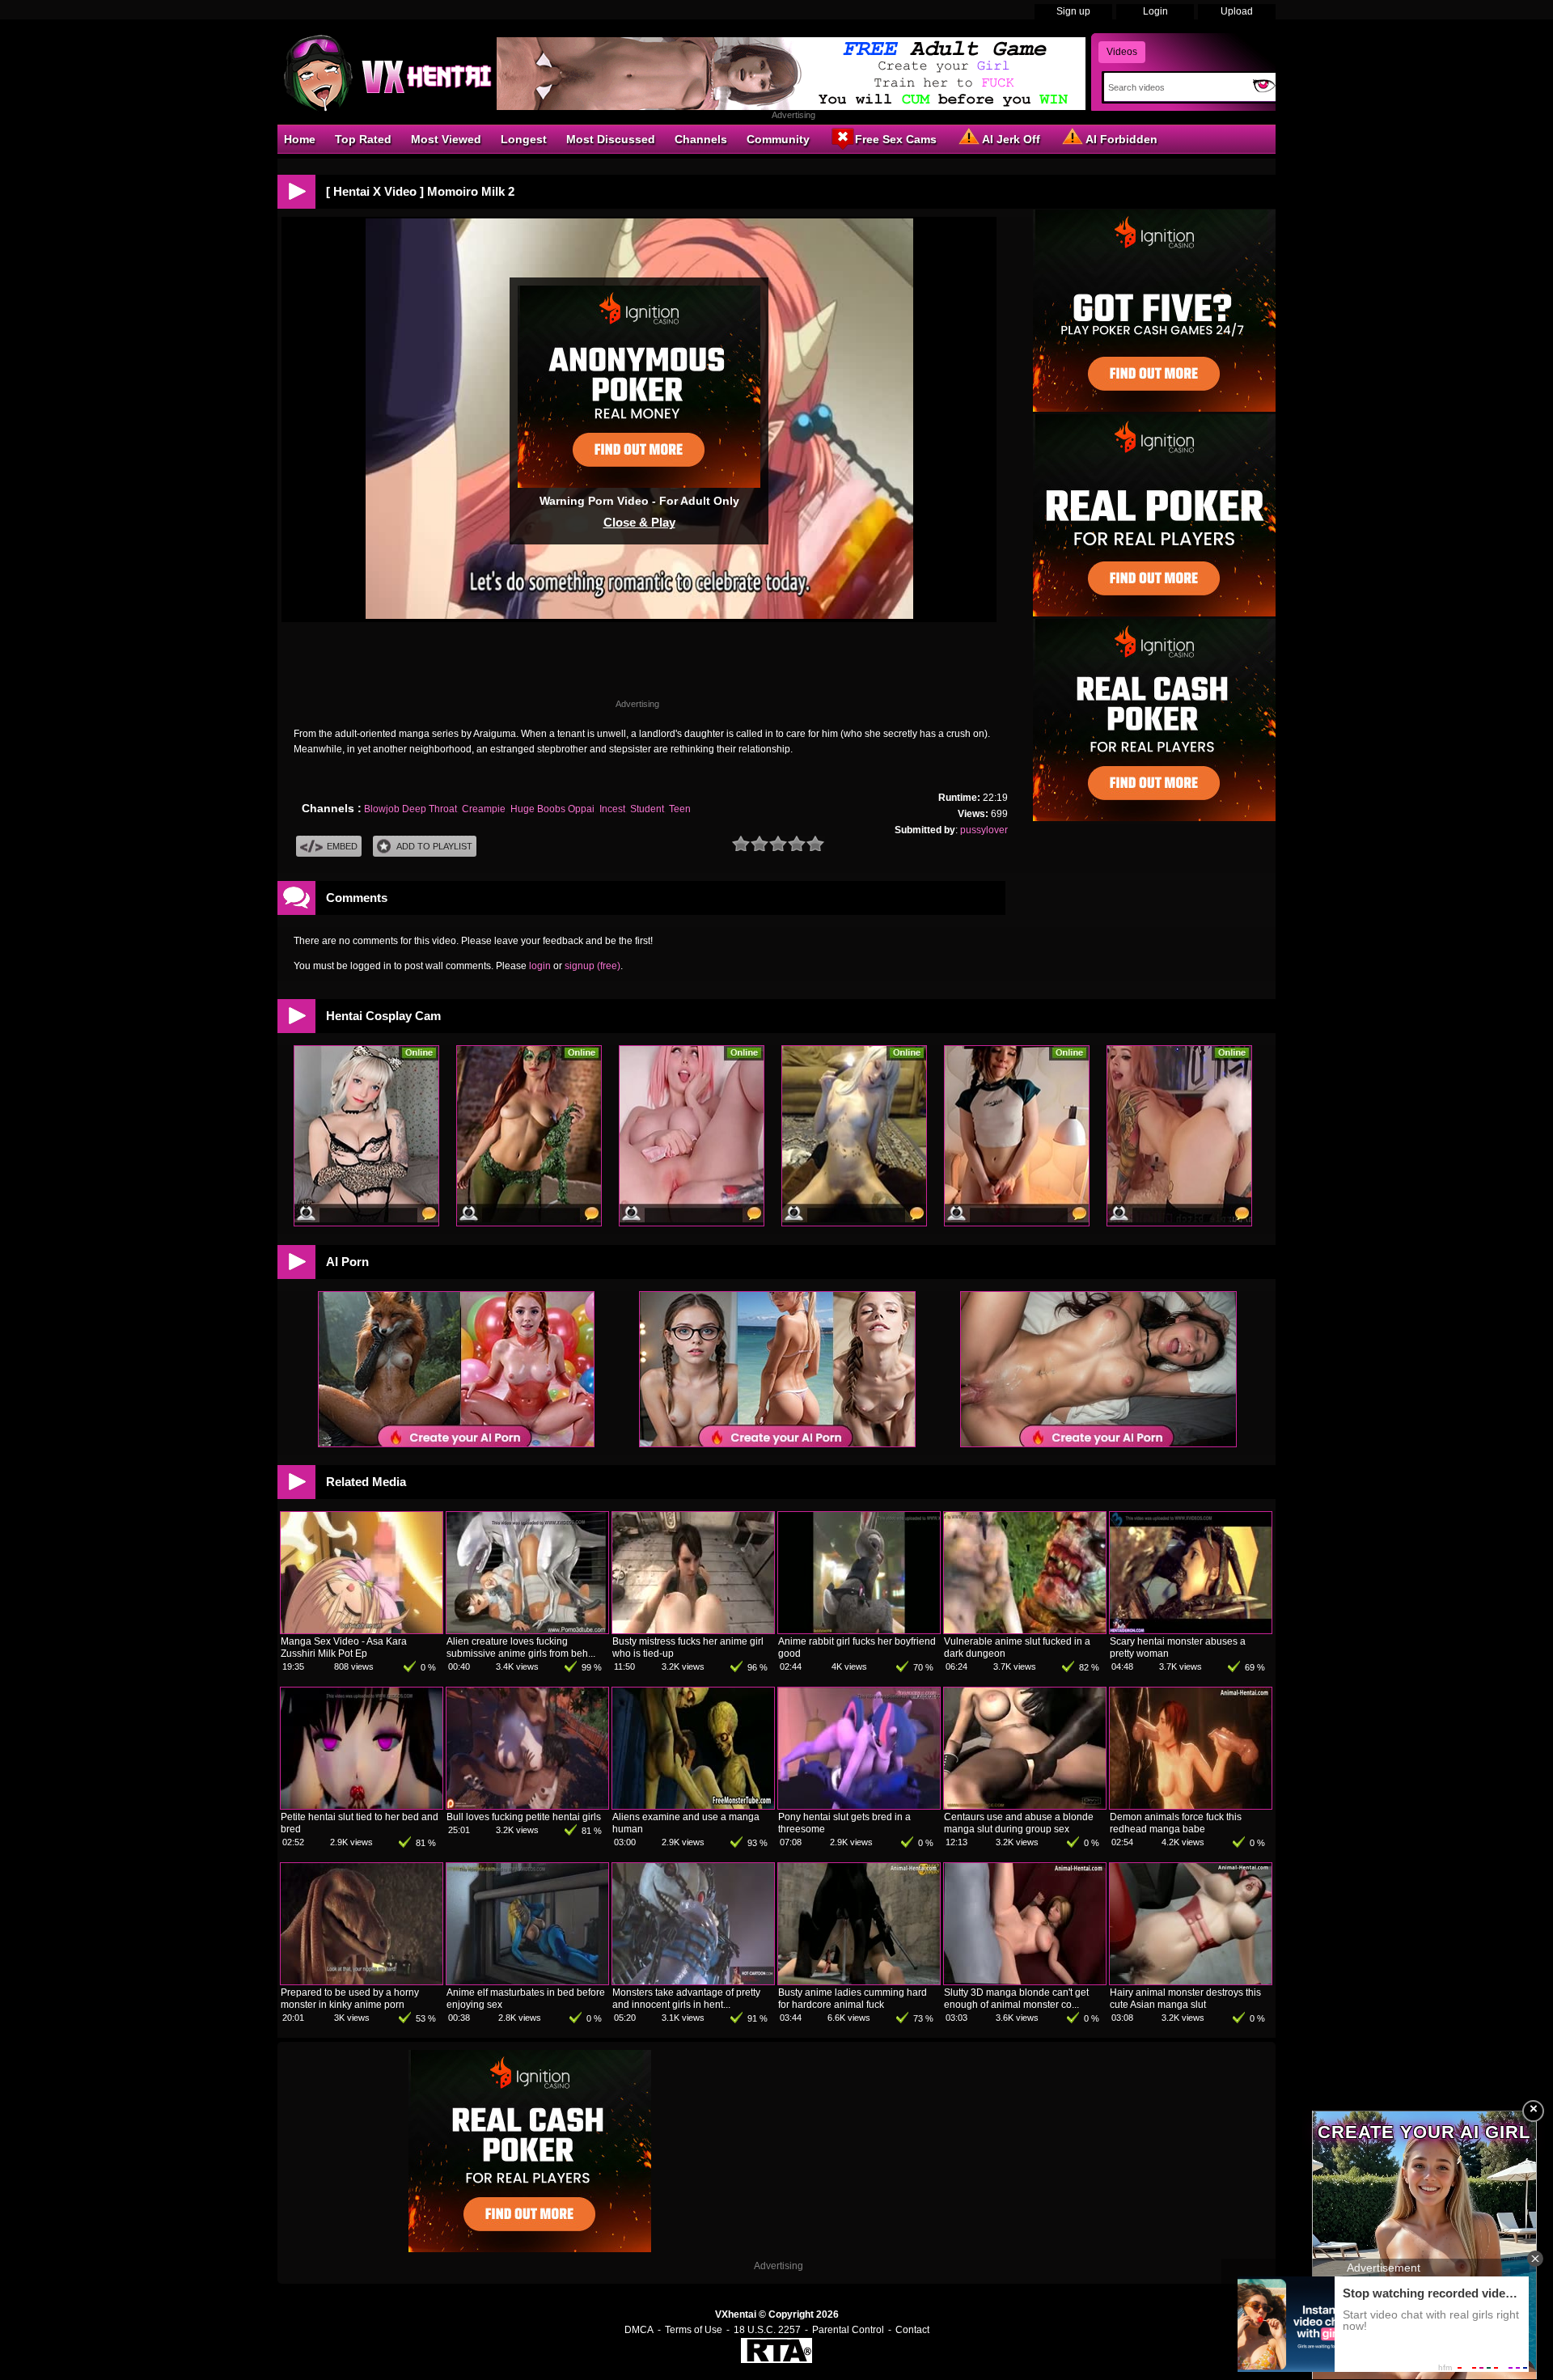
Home (300, 139)
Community (778, 139)
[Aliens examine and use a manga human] (693, 1806)
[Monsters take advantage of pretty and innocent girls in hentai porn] (693, 1981)
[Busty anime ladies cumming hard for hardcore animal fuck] (859, 1981)
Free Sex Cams (896, 139)
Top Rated (363, 139)
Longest (524, 139)
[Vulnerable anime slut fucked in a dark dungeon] (1025, 1630)
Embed (342, 846)
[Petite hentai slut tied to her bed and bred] (362, 1806)
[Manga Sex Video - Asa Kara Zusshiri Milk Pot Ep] (362, 1630)
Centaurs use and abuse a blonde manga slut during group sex (1019, 1823)
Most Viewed (446, 139)
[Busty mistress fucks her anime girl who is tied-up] (693, 1630)
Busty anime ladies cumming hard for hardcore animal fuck (853, 1999)
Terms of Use (694, 2330)
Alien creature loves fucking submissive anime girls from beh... (521, 1647)
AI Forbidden (1121, 139)
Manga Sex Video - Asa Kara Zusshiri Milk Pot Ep (344, 1647)
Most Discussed (611, 139)
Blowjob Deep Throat (410, 809)
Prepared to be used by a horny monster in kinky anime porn (350, 1999)
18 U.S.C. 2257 (767, 2330)
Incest (612, 809)
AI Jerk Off (1011, 139)
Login (1155, 11)
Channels (701, 139)
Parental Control (848, 2330)
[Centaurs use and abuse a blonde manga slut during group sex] (1025, 1806)
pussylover (984, 830)
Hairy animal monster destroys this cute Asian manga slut (1185, 1999)
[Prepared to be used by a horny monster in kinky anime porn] (362, 1981)
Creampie (484, 809)
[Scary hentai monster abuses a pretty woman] (1191, 1630)
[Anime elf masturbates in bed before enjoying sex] (527, 1981)
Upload (1237, 11)
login (540, 966)
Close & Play (639, 522)
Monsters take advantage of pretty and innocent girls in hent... (686, 1999)
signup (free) (592, 966)
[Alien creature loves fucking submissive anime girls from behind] (527, 1630)
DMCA (639, 2330)
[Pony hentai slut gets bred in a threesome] (859, 1806)
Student (647, 809)
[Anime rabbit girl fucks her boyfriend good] (859, 1630)
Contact (912, 2330)
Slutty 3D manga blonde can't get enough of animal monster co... (1016, 1999)
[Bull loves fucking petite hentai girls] (527, 1806)
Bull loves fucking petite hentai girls (524, 1817)
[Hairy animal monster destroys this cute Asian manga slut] (1191, 1981)
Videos (1122, 52)
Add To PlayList (434, 846)
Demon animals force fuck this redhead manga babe (1176, 1823)
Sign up (1073, 11)
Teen (680, 809)
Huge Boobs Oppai (552, 809)
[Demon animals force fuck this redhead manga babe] (1191, 1806)
